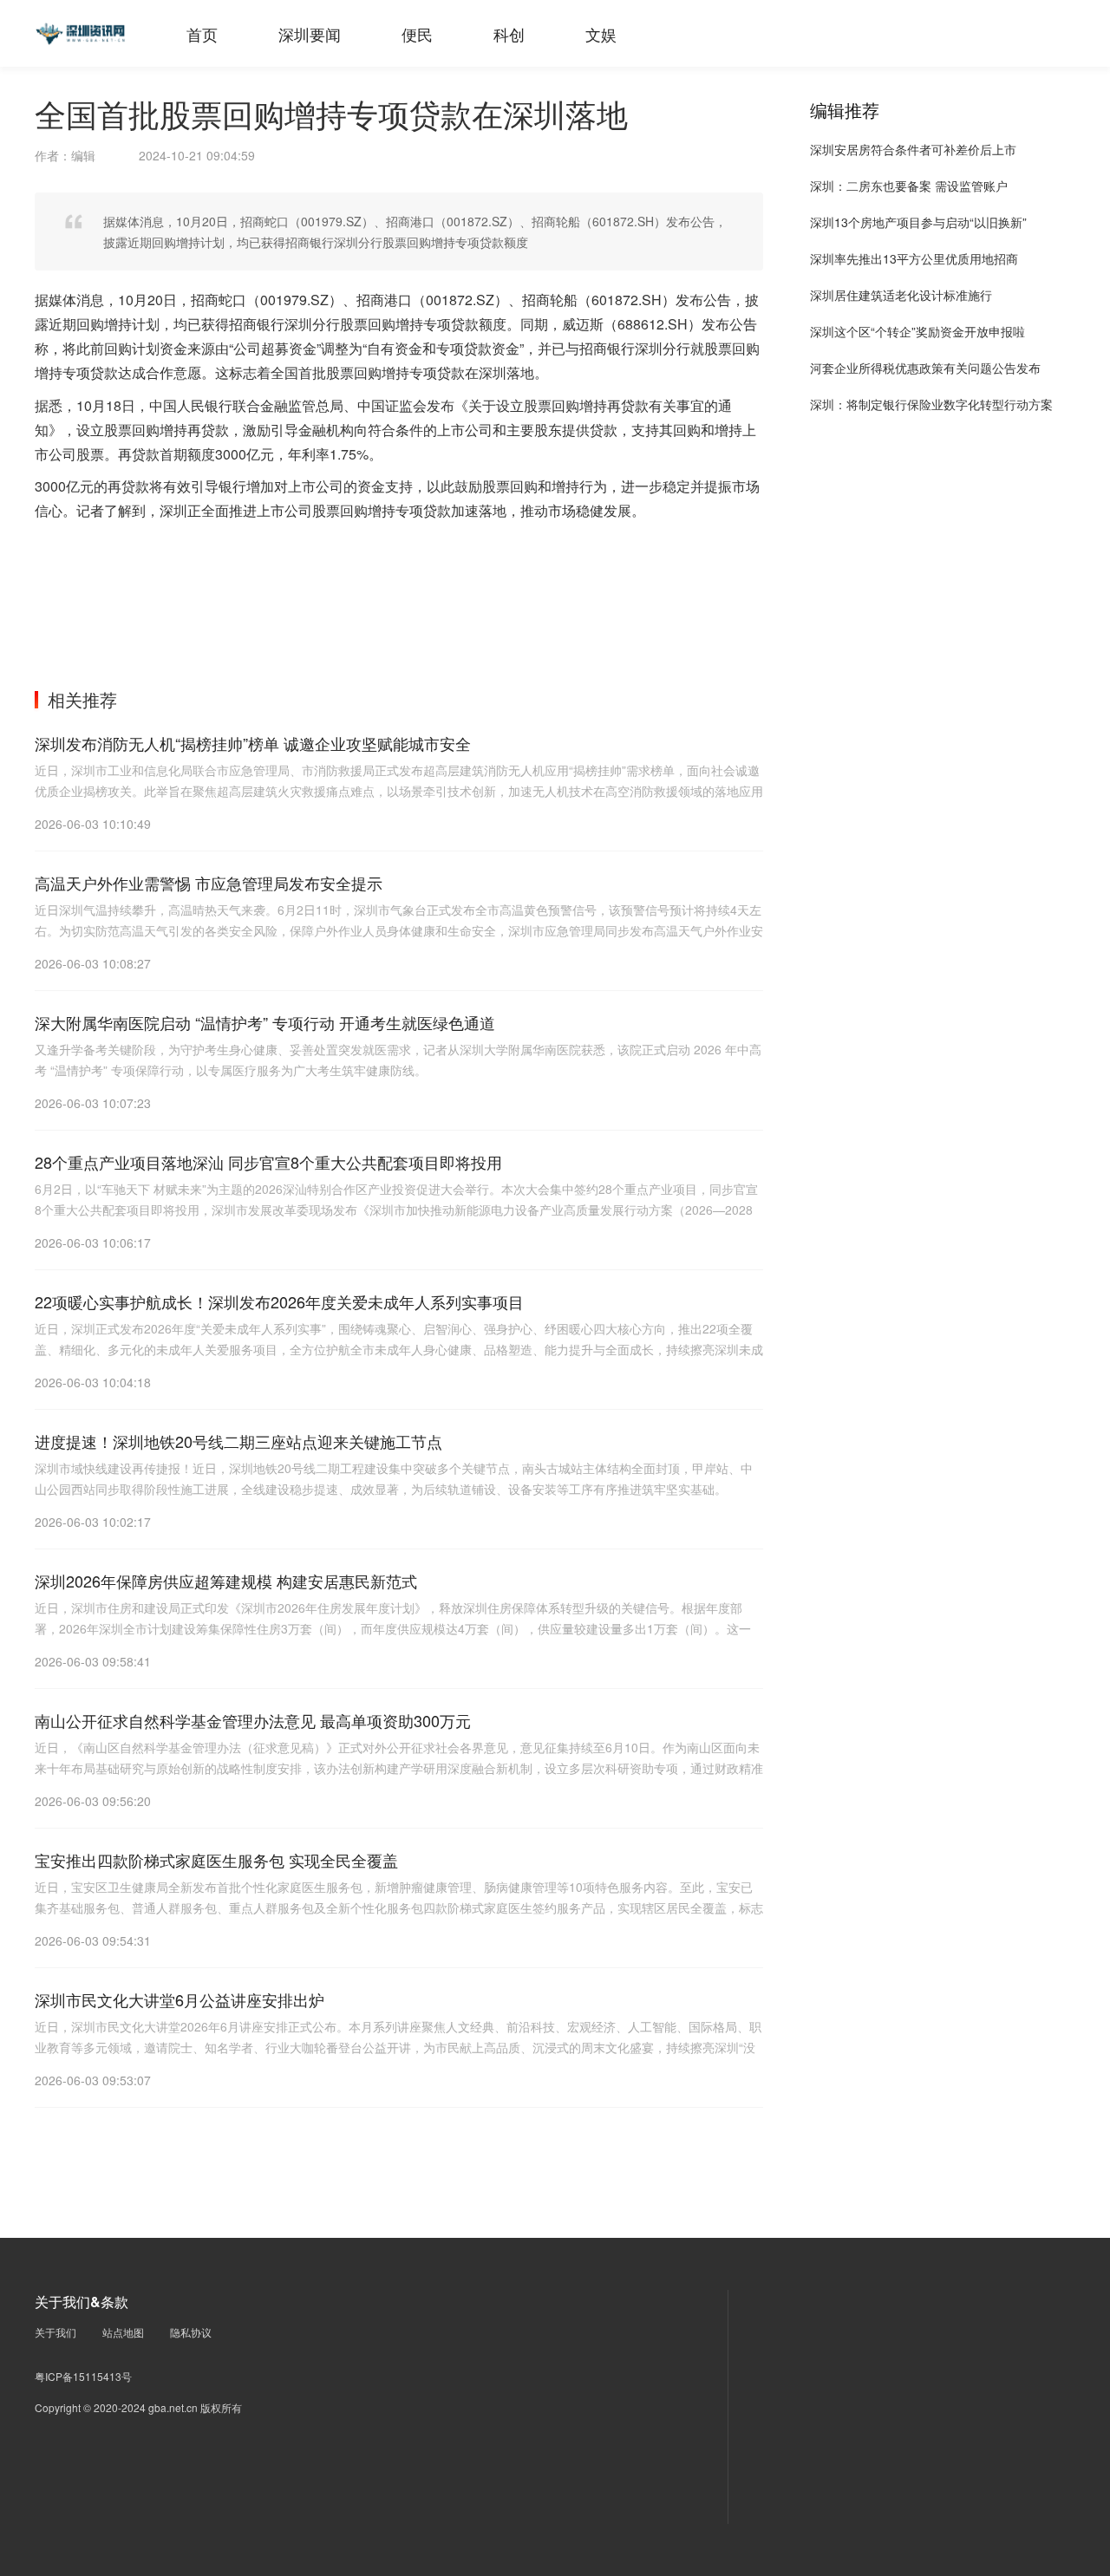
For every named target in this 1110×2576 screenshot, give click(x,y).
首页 (202, 34)
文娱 (601, 34)
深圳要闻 (310, 34)
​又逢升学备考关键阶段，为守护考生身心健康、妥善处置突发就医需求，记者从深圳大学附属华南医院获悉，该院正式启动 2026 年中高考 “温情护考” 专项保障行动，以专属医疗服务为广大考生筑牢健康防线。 (398, 1060)
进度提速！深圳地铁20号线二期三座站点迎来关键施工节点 (238, 1441)
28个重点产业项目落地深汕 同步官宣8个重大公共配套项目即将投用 (268, 1162)
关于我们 (55, 2332)
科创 (509, 34)
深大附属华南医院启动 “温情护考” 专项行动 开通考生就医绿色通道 (265, 1022)
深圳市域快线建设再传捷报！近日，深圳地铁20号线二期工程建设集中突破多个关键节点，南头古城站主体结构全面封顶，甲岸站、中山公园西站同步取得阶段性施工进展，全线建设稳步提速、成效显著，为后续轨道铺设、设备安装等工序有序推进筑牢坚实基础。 (394, 1478)
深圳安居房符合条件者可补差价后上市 (913, 149)
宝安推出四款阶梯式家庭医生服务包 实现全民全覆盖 (216, 1860)
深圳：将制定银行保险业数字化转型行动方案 (931, 404)
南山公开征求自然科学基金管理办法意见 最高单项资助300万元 (253, 1720)
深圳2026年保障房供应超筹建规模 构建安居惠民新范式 (226, 1581)
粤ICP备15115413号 (83, 2376)
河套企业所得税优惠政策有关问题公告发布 (925, 368)
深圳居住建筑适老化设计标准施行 (901, 295)
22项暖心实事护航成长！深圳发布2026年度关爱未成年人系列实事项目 (279, 1301)
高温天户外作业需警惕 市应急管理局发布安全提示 (209, 883)
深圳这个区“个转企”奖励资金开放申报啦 (917, 331)
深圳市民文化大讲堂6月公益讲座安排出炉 (180, 1999)
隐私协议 (191, 2332)
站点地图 (123, 2332)
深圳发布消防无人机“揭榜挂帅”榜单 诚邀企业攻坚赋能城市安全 (253, 743)
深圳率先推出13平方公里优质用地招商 (914, 258)
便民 (417, 34)
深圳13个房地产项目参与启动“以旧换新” (918, 222)
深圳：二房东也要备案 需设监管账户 (909, 186)
